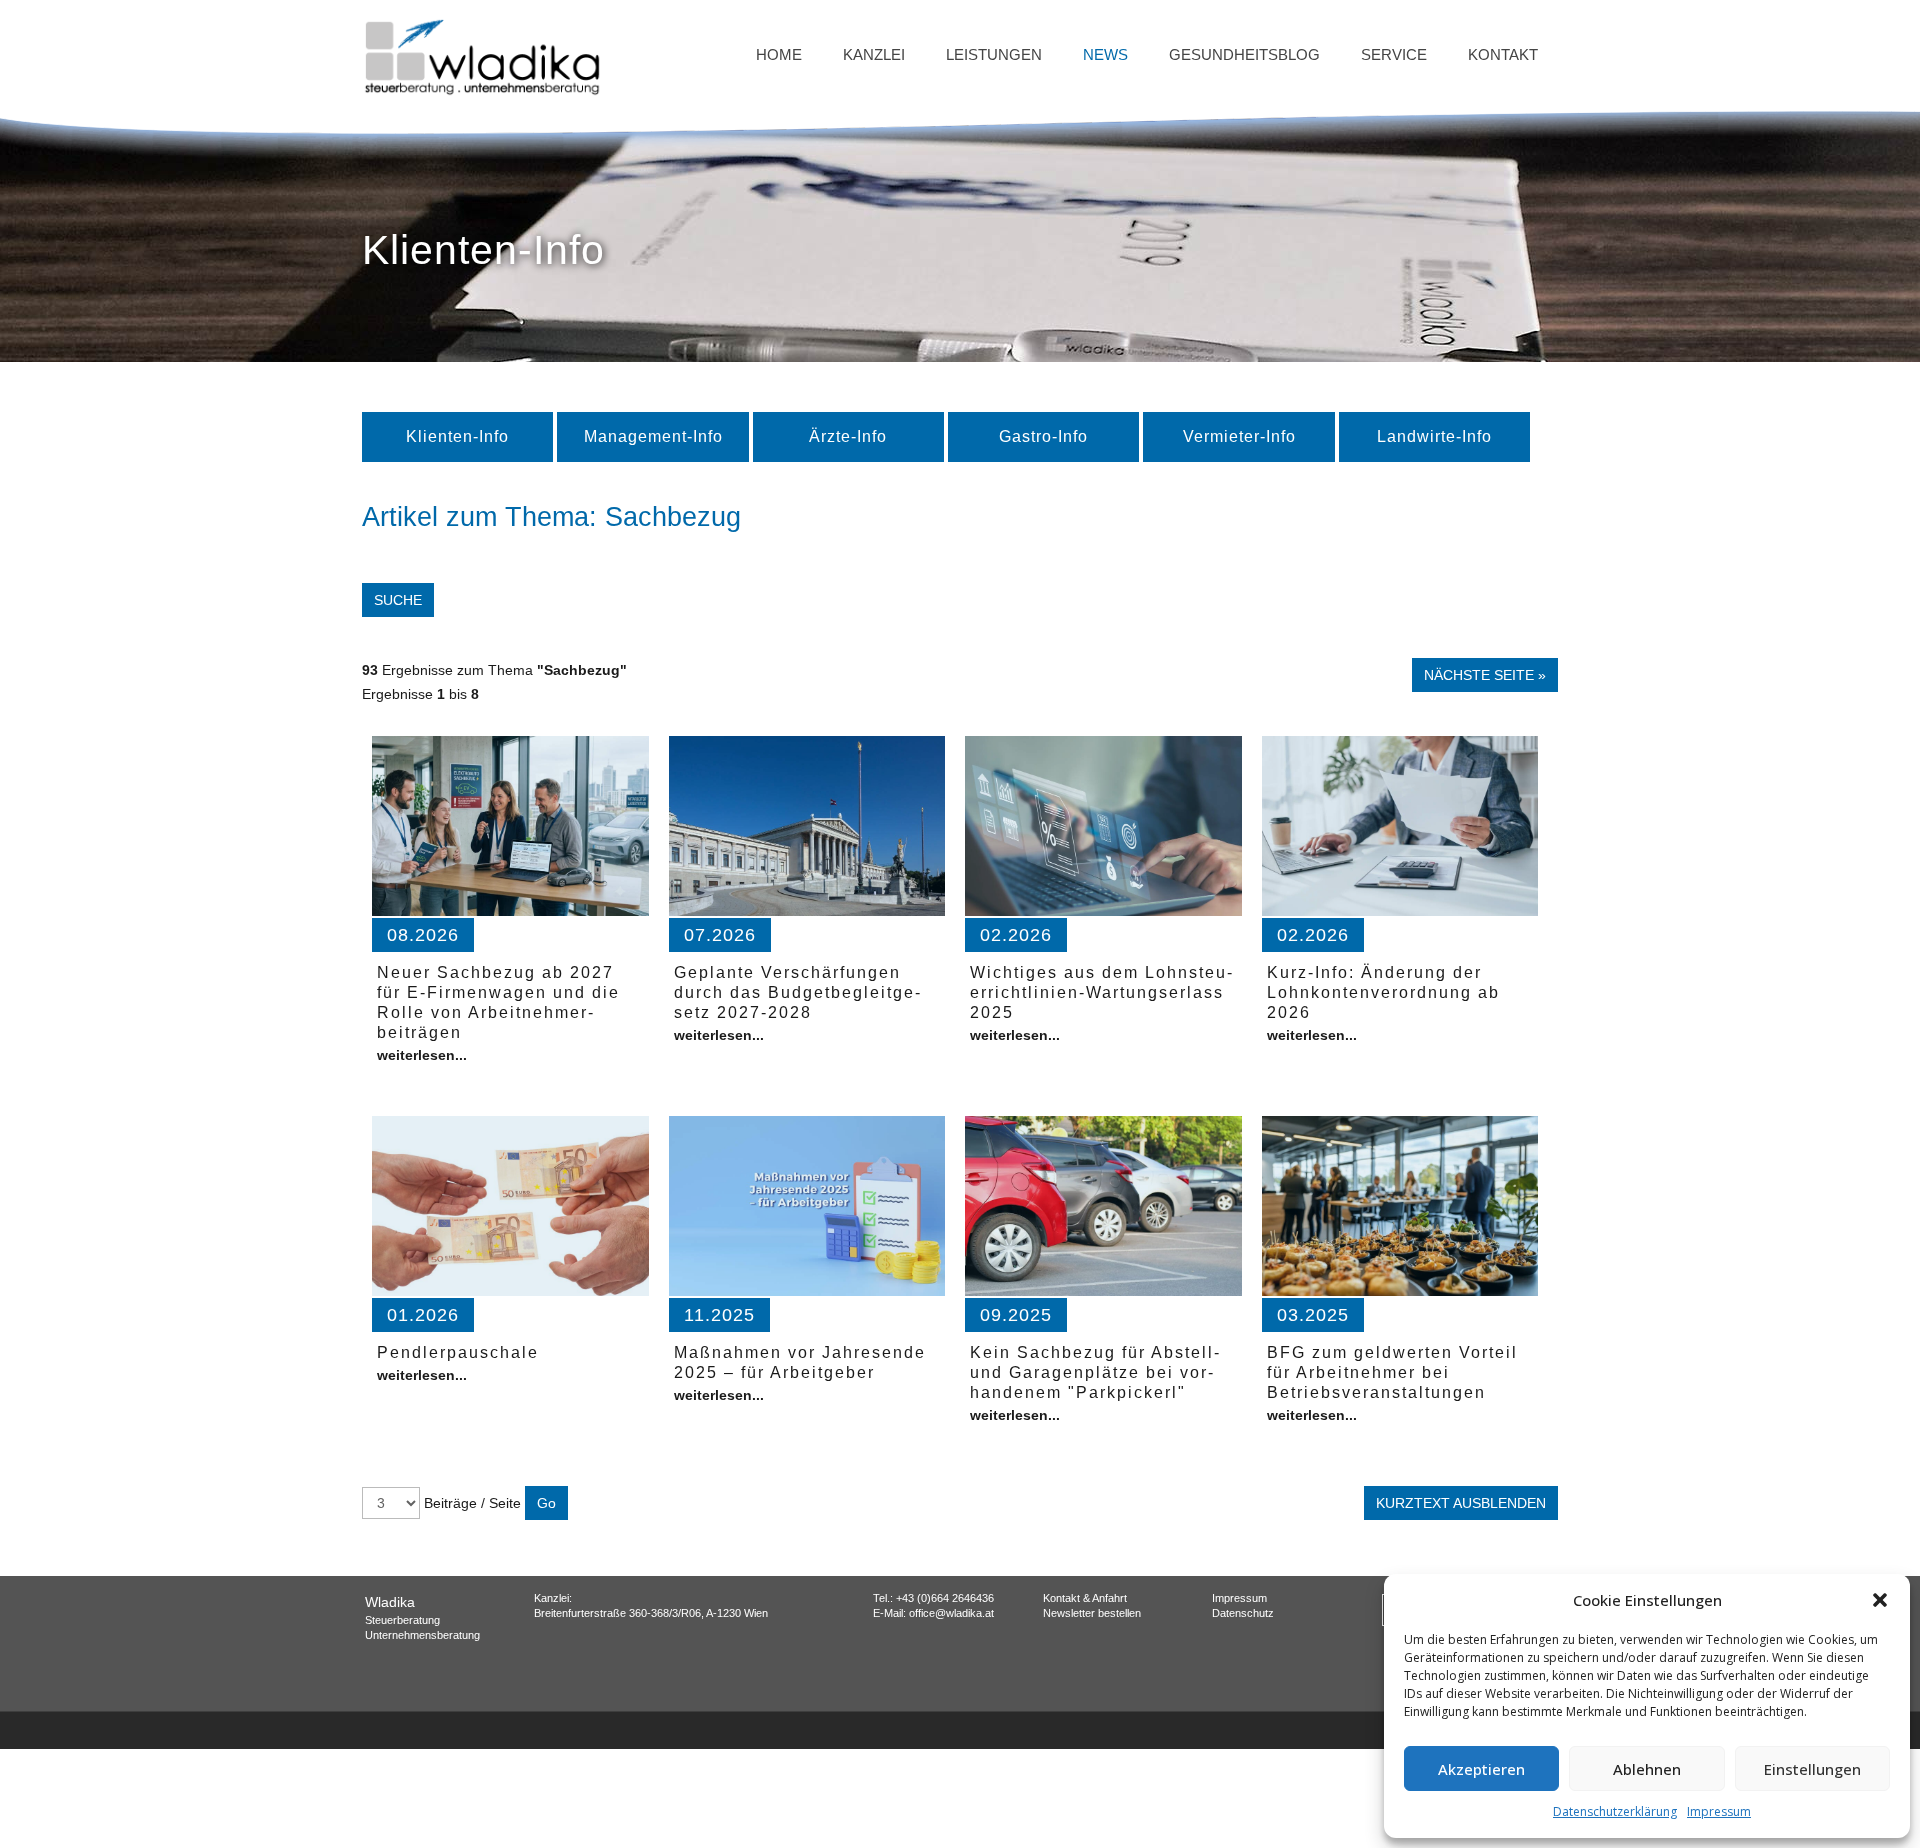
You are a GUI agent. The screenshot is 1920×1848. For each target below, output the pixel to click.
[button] (1880, 1600)
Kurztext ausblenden (1461, 1503)
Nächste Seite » (1485, 675)
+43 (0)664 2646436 (945, 1598)
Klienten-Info (457, 436)
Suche (398, 600)
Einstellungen (1812, 1769)
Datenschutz (1243, 1613)
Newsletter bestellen (1092, 1613)
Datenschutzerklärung (1615, 1811)
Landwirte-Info (1434, 436)
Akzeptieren (1481, 1769)
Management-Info (653, 436)
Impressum (1719, 1811)
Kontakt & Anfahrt (1085, 1598)
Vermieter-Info (1239, 436)
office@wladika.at (951, 1613)
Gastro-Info (1043, 436)
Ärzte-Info (848, 436)
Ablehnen (1647, 1769)
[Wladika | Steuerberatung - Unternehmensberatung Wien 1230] (482, 55)
